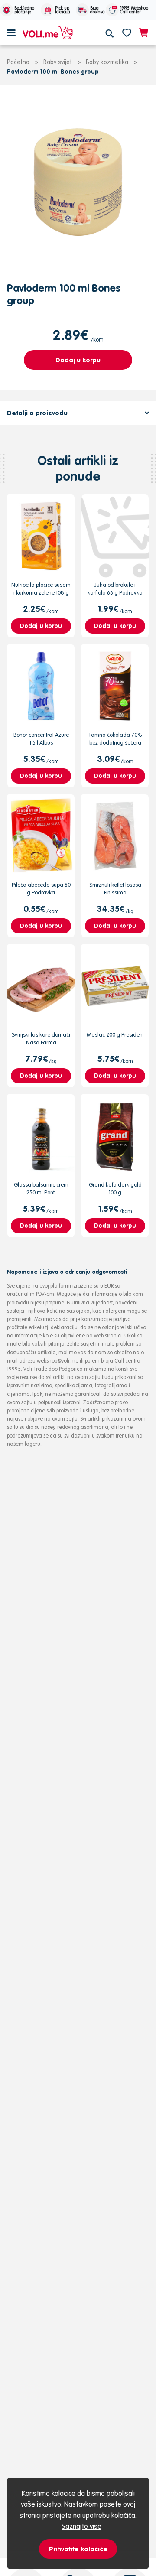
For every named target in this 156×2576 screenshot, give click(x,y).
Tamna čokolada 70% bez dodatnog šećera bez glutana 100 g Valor (115, 743)
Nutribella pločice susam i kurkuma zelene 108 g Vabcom (41, 593)
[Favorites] (127, 33)
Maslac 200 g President (115, 1035)
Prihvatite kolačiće (78, 2549)
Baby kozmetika (107, 62)
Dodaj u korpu (78, 360)
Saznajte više (81, 2526)
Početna (18, 62)
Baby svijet (58, 62)
